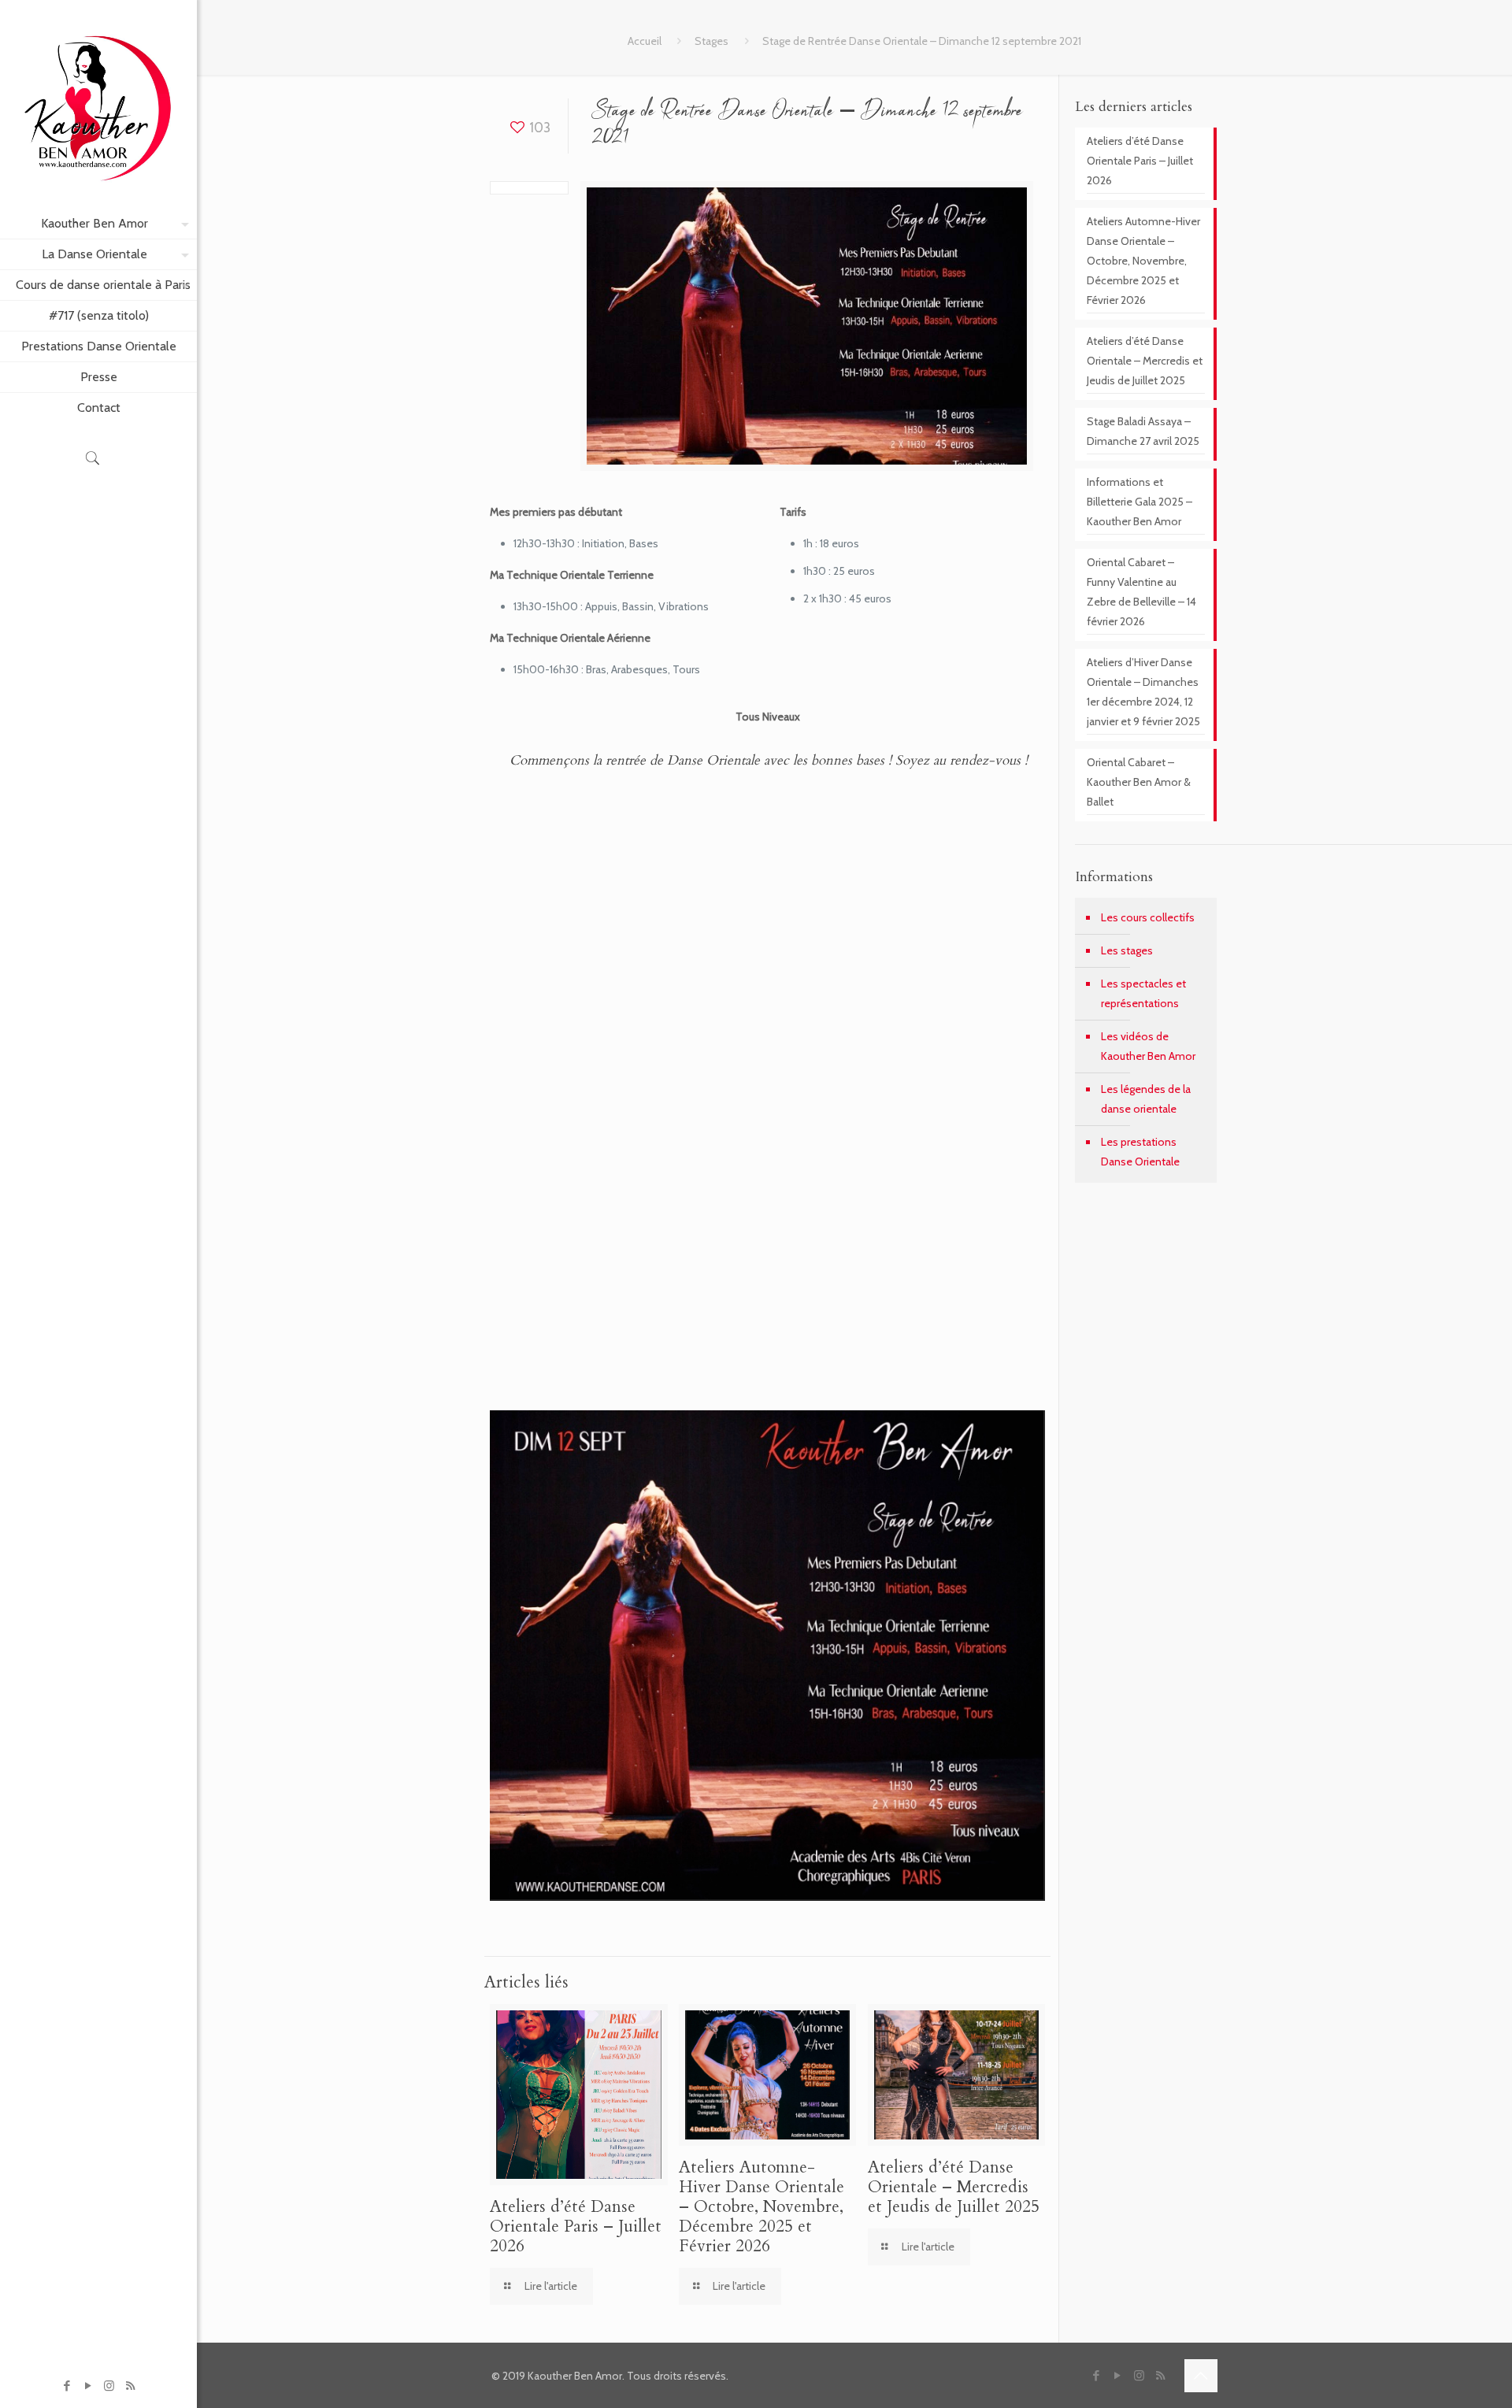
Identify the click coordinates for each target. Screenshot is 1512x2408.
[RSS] (130, 2386)
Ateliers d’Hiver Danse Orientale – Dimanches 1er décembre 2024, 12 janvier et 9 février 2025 (1143, 692)
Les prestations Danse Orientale (1140, 1152)
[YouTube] (88, 2386)
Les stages (1127, 950)
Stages (712, 41)
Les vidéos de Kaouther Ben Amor (1148, 1046)
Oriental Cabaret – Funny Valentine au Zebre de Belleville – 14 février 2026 (1141, 592)
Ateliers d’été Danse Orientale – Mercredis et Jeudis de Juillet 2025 (954, 2187)
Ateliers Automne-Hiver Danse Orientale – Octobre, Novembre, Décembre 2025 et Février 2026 (762, 2207)
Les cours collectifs (1148, 917)
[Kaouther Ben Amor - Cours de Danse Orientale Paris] (98, 104)
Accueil (645, 41)
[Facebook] (67, 2386)
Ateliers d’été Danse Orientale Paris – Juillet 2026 (576, 2226)
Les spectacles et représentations (1143, 993)
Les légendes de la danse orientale (1146, 1099)
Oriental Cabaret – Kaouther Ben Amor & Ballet (1139, 782)
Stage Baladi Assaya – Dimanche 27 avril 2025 (1143, 431)
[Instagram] (109, 2386)
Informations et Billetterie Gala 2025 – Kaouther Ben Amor (1140, 502)
